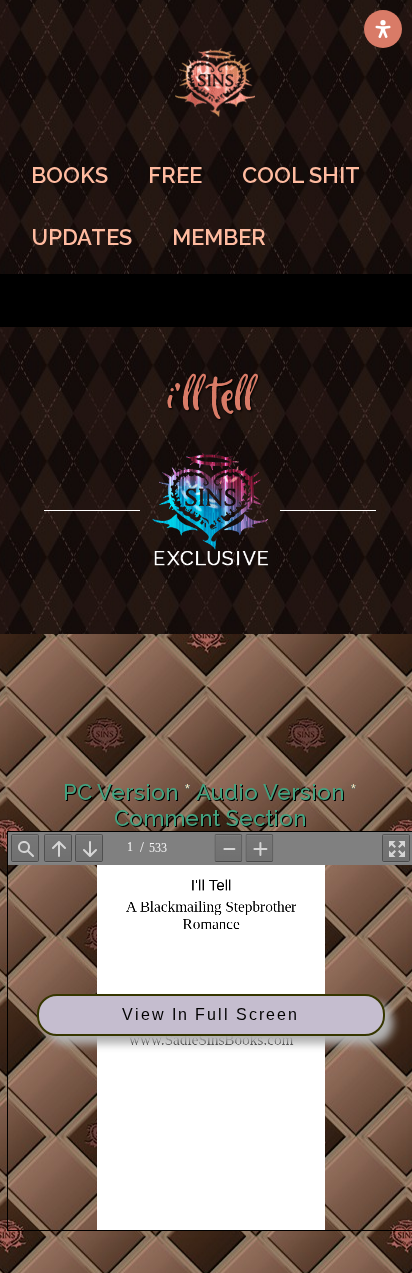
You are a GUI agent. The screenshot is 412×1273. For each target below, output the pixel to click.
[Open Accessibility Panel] (383, 29)
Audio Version (270, 792)
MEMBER (219, 237)
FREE (175, 175)
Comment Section (210, 818)
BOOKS (69, 175)
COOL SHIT (301, 175)
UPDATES (81, 237)
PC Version (120, 792)
